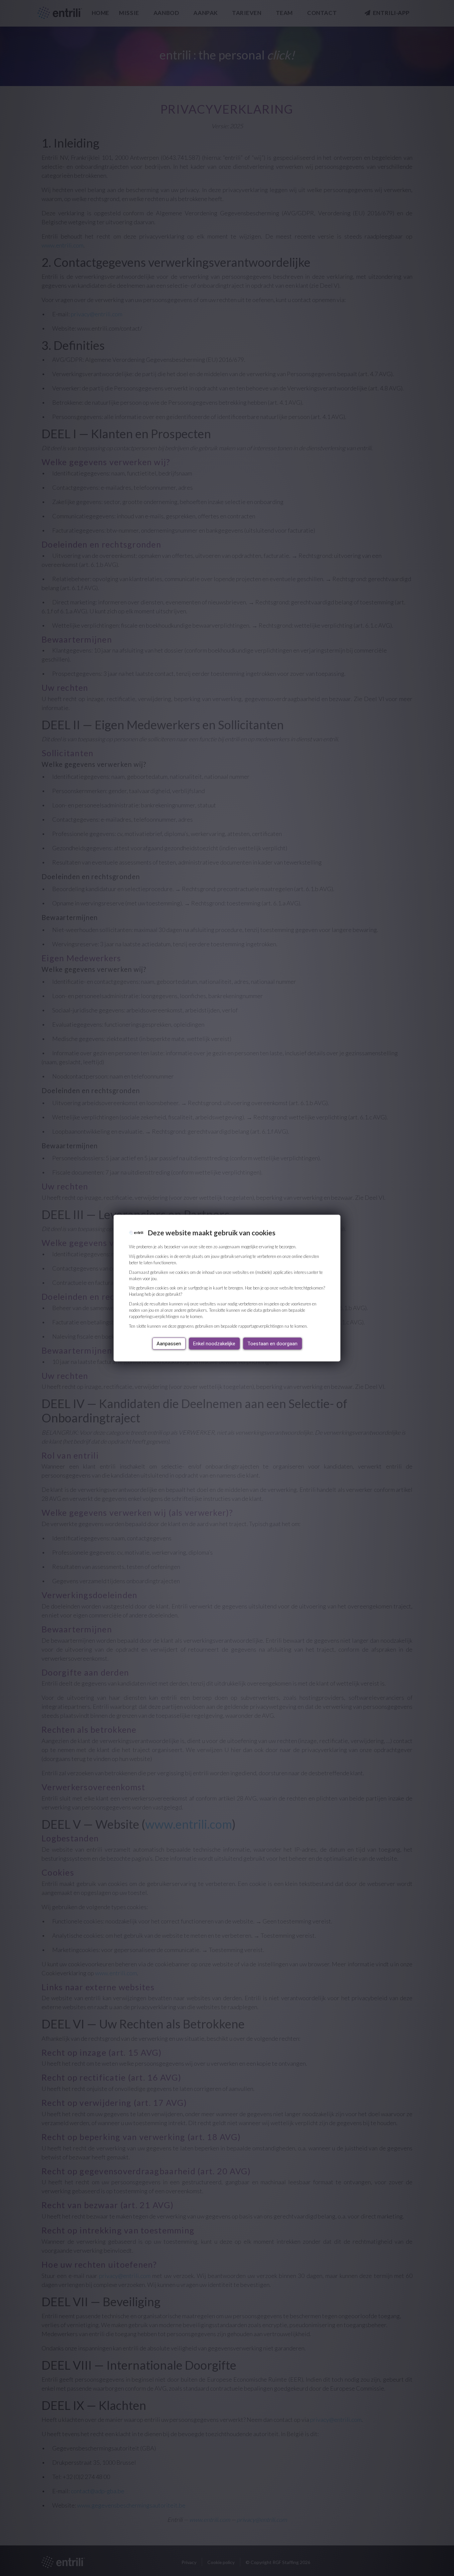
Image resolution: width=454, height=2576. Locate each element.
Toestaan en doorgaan (272, 1343)
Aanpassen (169, 1343)
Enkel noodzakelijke (214, 1343)
